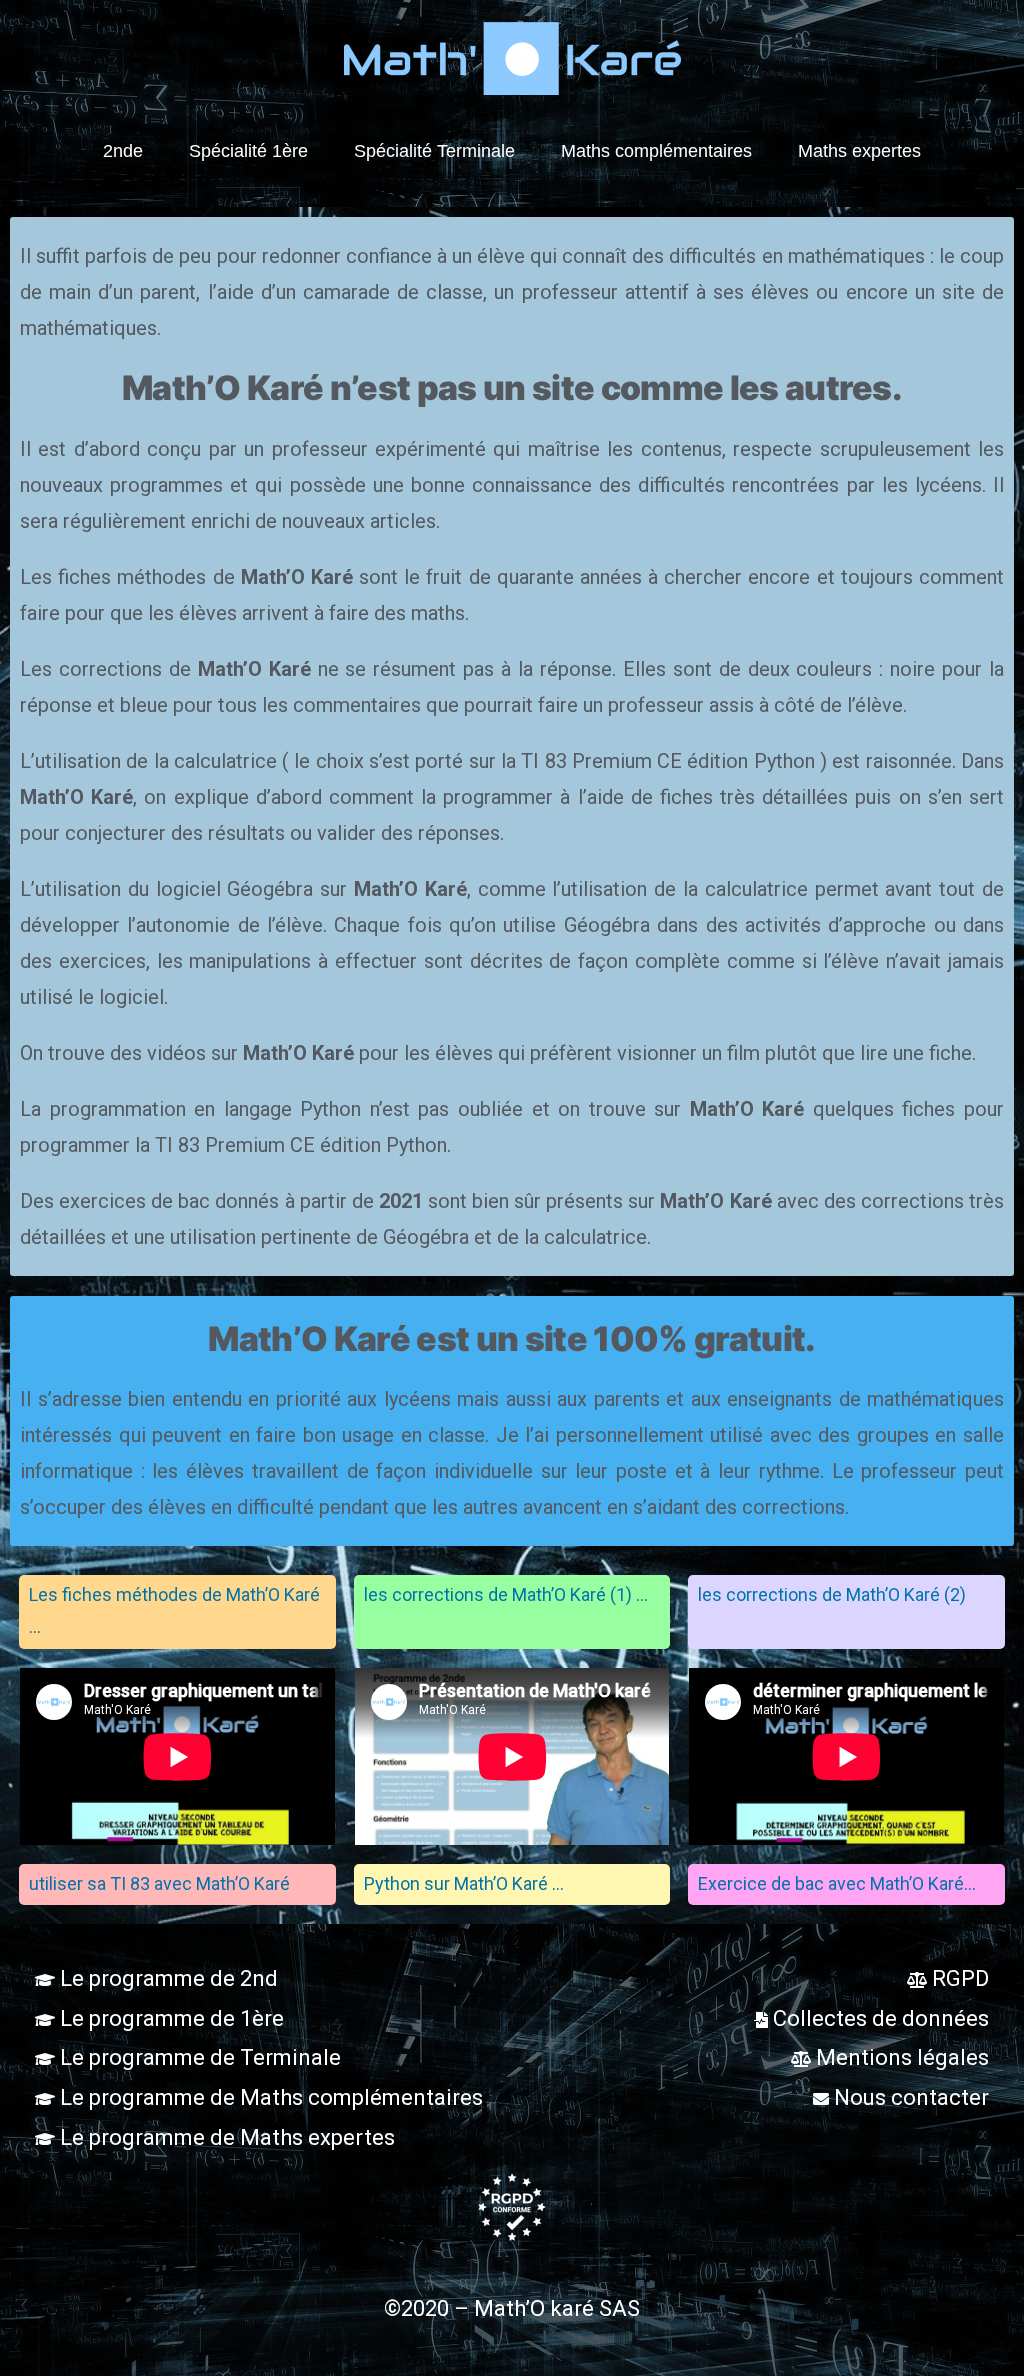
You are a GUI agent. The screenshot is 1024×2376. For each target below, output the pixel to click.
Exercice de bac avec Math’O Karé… (837, 1883)
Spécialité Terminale (434, 151)
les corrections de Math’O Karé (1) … (506, 1594)
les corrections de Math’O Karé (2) (832, 1594)
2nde (123, 151)
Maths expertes (859, 151)
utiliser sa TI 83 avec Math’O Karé (159, 1883)
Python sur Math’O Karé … (464, 1883)
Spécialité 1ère (248, 151)
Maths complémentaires (656, 151)
